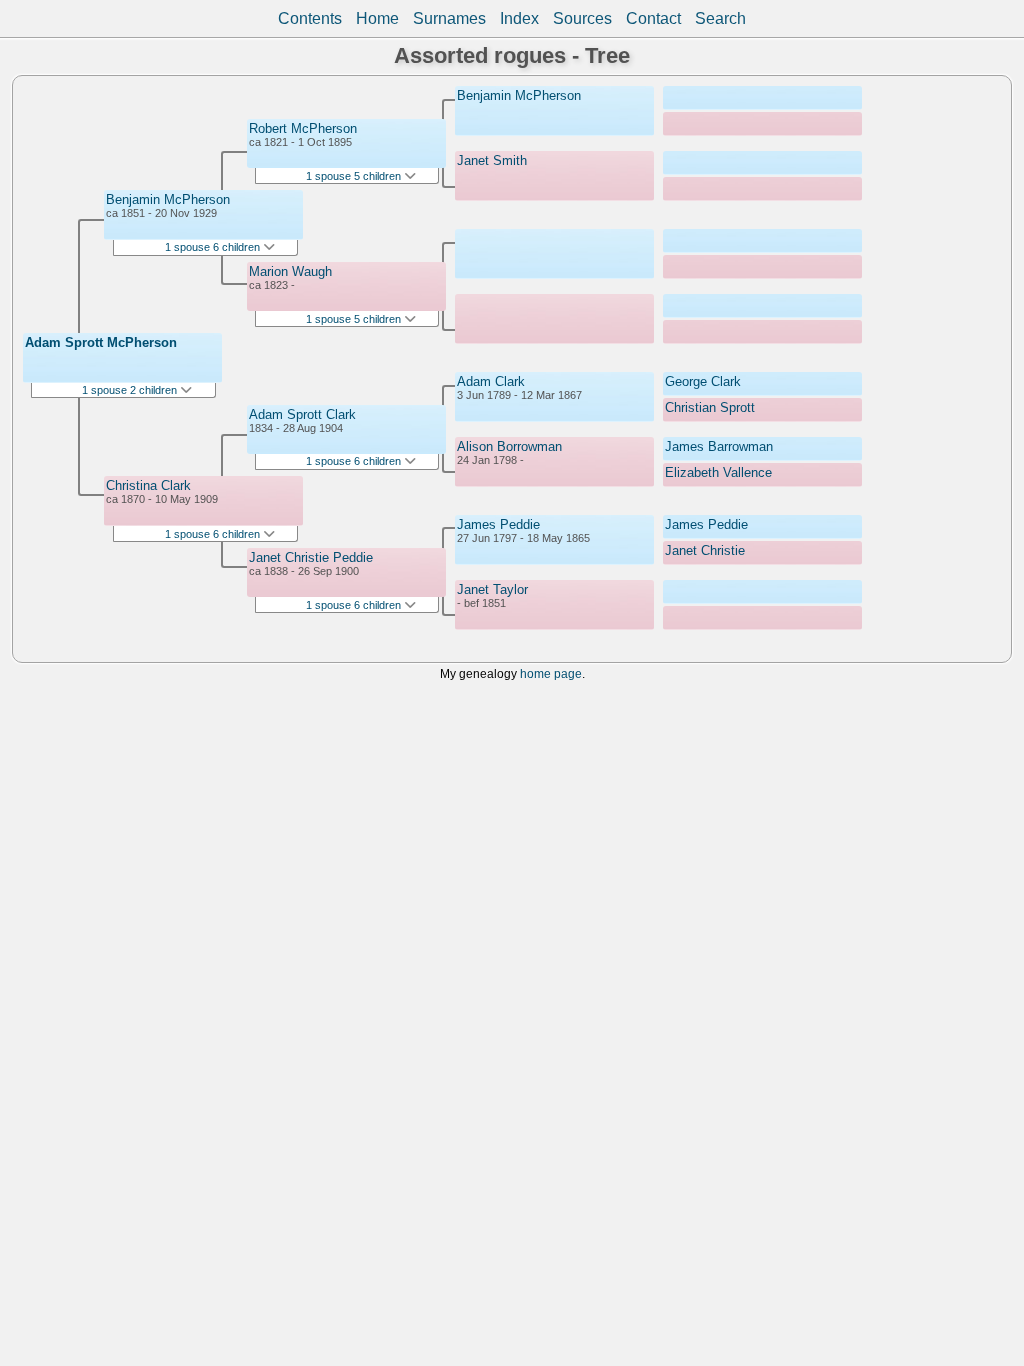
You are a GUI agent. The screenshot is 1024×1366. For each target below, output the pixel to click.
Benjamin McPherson (168, 199)
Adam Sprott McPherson (101, 342)
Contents (310, 18)
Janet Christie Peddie (311, 557)
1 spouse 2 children (131, 390)
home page (551, 673)
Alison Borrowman (509, 446)
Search (720, 18)
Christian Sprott (710, 407)
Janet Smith (492, 160)
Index (519, 18)
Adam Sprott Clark (302, 414)
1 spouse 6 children (214, 247)
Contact (653, 18)
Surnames (449, 18)
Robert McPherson (303, 128)
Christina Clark (148, 485)
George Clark (703, 381)
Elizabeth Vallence (718, 472)
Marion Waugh (290, 271)
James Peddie (498, 524)
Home (377, 18)
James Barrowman (719, 446)
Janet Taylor (492, 589)
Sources (582, 18)
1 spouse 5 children (355, 176)
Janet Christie (705, 550)
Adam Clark (491, 381)
